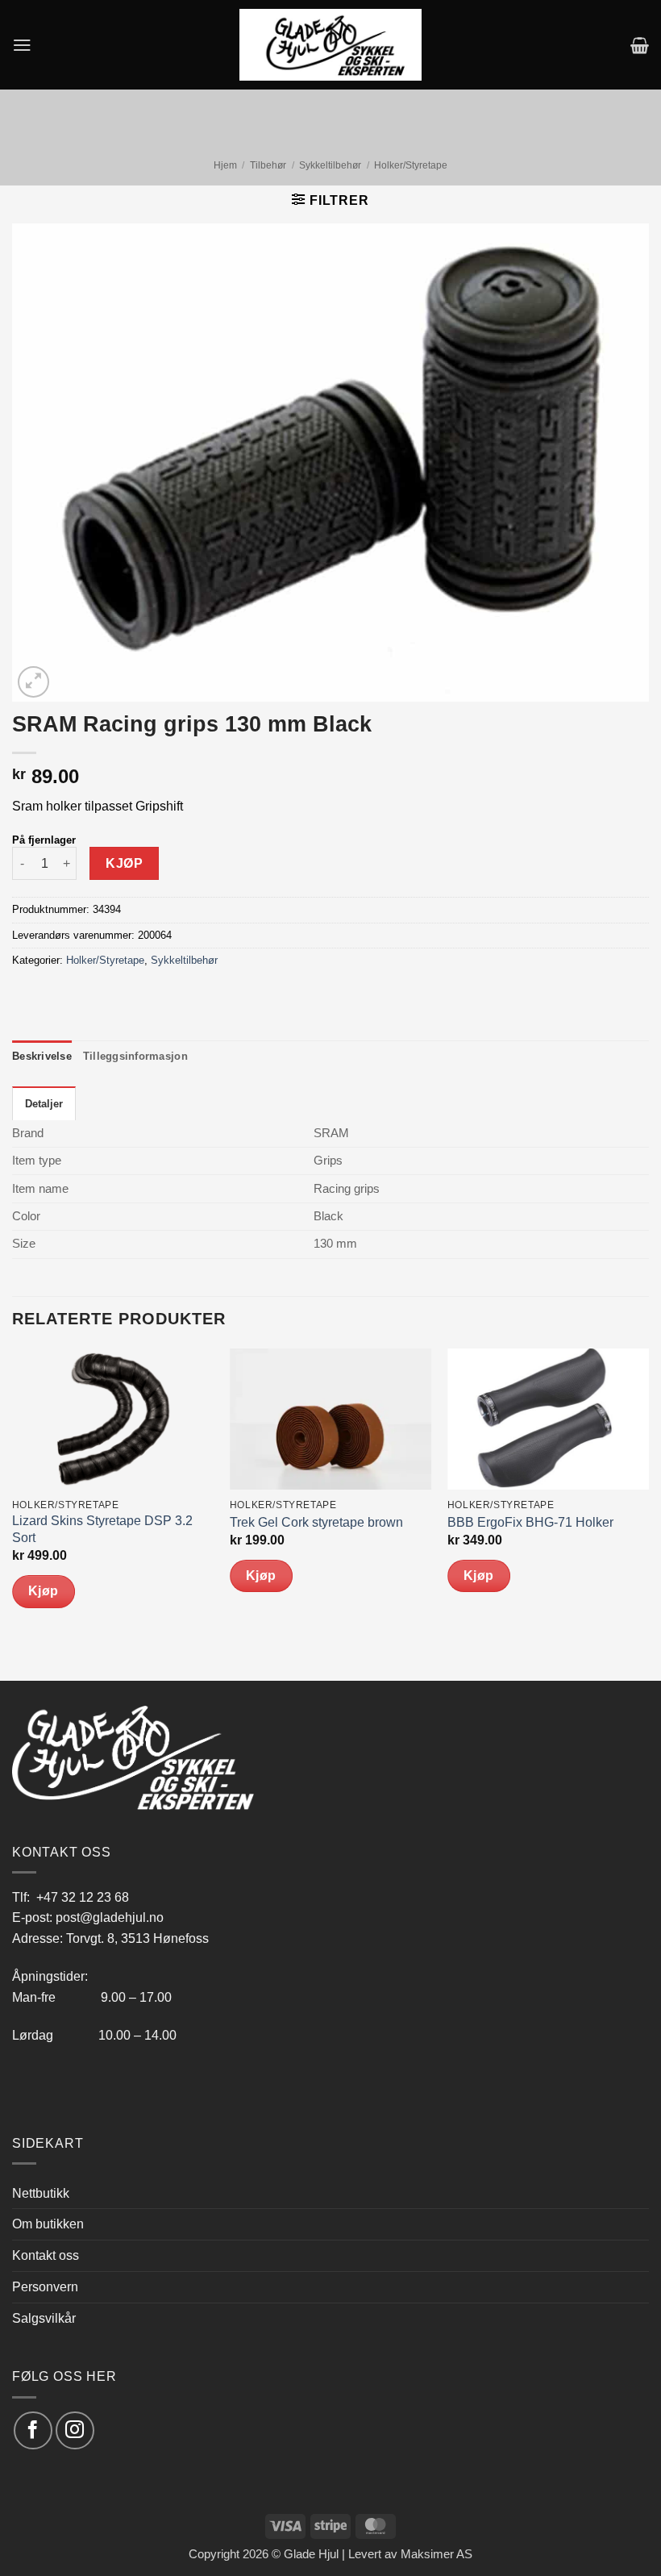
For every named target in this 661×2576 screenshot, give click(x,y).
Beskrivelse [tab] (42, 1056)
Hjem (225, 165)
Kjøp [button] (44, 1591)
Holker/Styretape (411, 165)
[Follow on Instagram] (75, 2430)
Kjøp (124, 863)
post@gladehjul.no (110, 1917)
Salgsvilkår (44, 2318)
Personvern (45, 2286)
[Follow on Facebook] (33, 2430)
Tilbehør (268, 165)
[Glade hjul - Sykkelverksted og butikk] (330, 44)
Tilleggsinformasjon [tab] (135, 1056)
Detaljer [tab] (44, 1104)
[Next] (648, 1513)
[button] (22, 45)
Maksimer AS (437, 2554)
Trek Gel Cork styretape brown (316, 1522)
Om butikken (48, 2224)
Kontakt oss (46, 2255)
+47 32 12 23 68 (83, 1897)
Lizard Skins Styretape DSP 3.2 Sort (102, 1529)
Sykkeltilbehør (330, 165)
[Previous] (13, 1513)
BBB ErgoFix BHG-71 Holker (530, 1522)
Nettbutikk (41, 2193)
